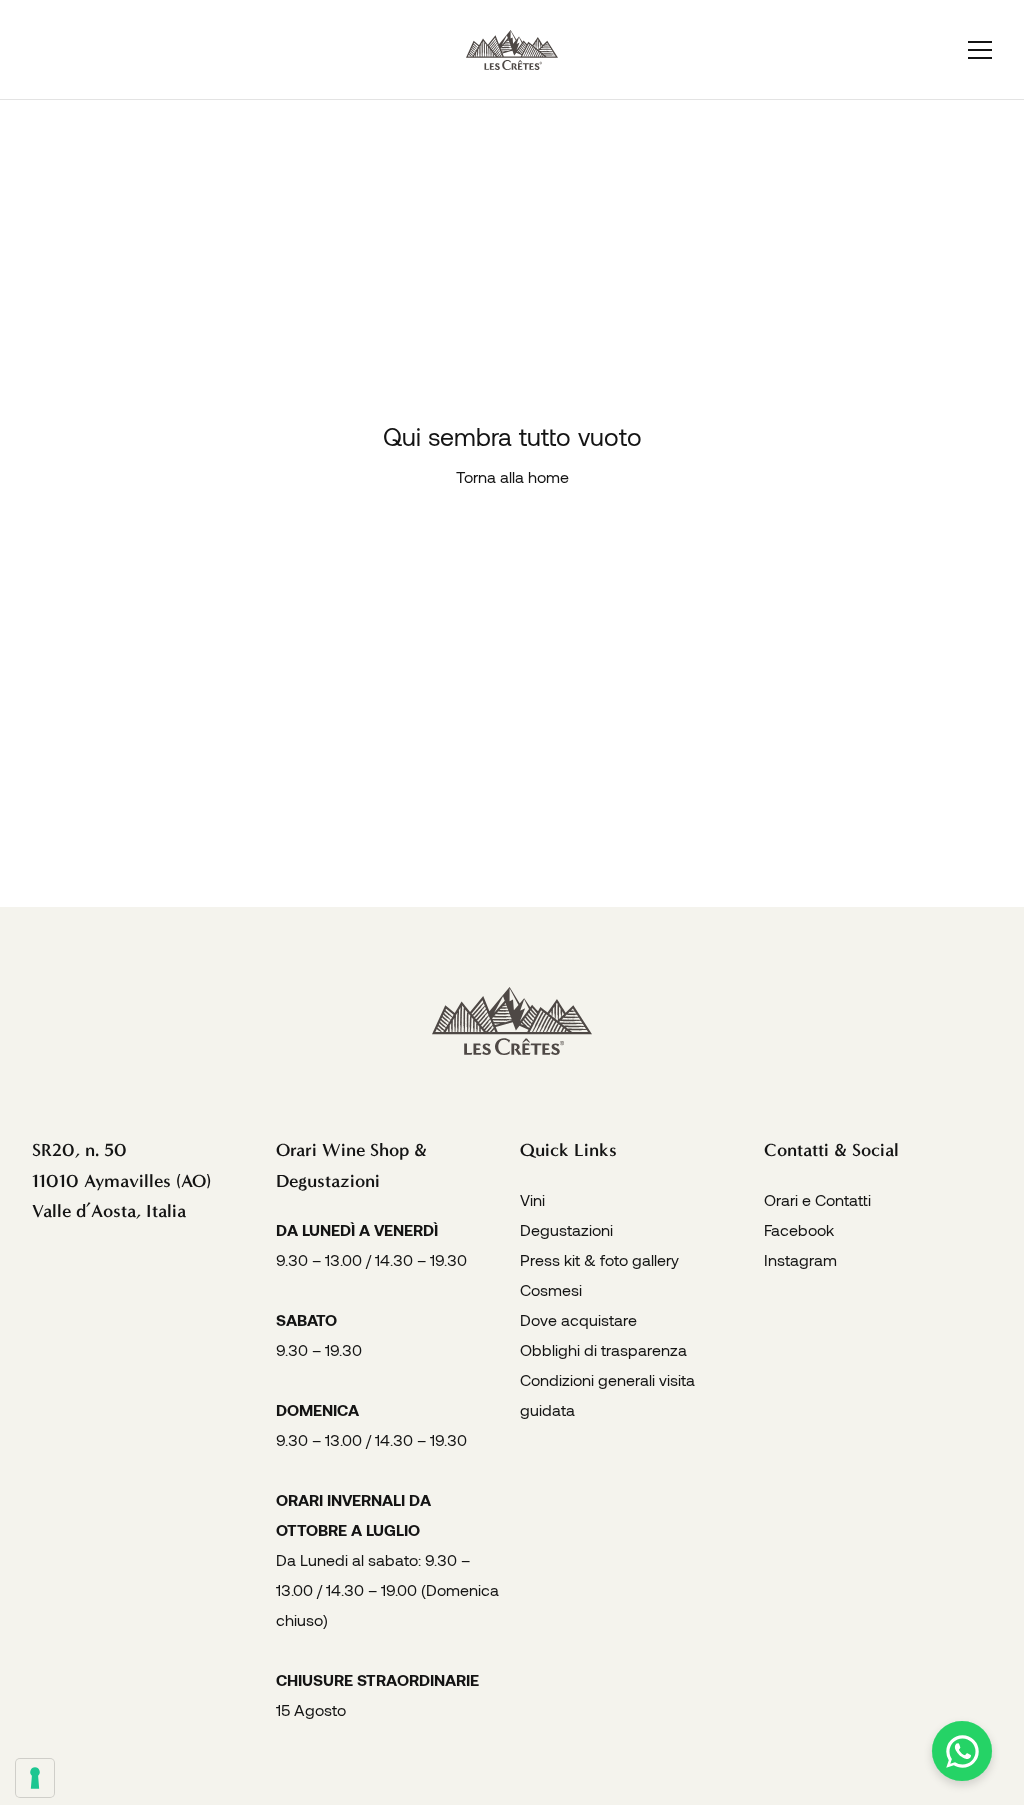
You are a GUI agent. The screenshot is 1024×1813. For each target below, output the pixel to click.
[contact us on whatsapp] (962, 1751)
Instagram (800, 1259)
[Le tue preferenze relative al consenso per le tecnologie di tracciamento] (35, 1778)
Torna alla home (512, 476)
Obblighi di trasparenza (603, 1349)
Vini (532, 1199)
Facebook (799, 1229)
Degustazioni (566, 1229)
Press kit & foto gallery (599, 1259)
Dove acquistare (578, 1319)
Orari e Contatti (817, 1199)
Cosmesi (551, 1289)
